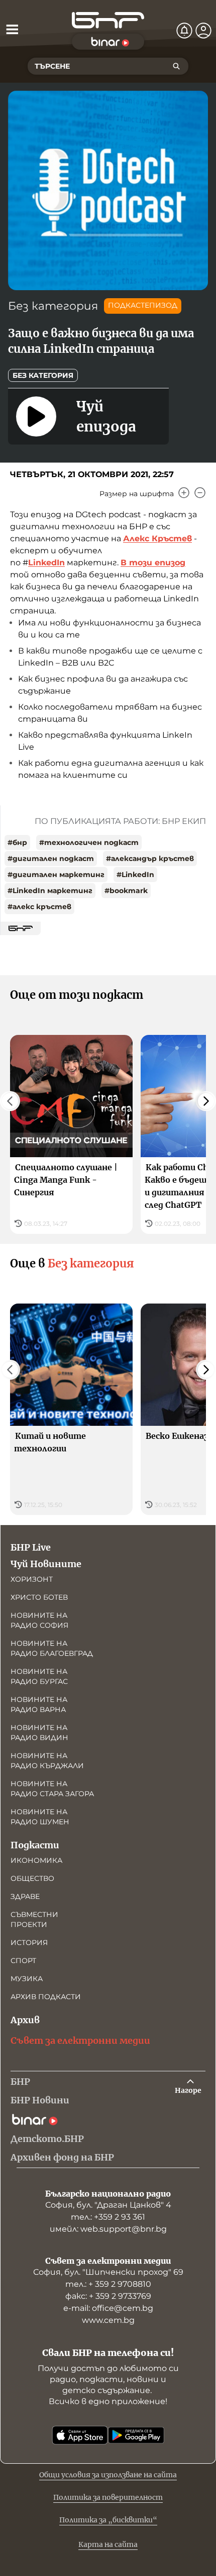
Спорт (23, 1961)
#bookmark (126, 891)
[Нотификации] (184, 31)
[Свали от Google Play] (136, 2435)
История (29, 1943)
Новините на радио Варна (39, 1704)
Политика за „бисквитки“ (108, 2520)
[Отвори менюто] (12, 29)
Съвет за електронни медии (80, 2041)
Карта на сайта (108, 2544)
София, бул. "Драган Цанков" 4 (108, 2205)
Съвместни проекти (34, 1919)
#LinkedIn (135, 875)
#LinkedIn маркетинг (50, 891)
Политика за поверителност (108, 2497)
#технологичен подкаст (89, 842)
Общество (32, 1878)
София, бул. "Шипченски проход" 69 (108, 2272)
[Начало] (108, 20)
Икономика (36, 1860)
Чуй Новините (46, 1564)
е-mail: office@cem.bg (108, 2308)
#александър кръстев (150, 858)
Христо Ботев (39, 1597)
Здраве (25, 1896)
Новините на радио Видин (39, 1733)
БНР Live (31, 1547)
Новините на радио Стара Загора (52, 1789)
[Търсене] (176, 66)
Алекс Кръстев (157, 539)
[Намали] (200, 493)
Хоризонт (32, 1579)
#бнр (17, 842)
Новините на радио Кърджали (47, 1761)
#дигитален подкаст (51, 858)
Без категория (53, 306)
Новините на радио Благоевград (52, 1648)
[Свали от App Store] (80, 2435)
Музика (27, 1979)
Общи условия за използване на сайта (108, 2475)
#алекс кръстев (39, 907)
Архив (25, 2020)
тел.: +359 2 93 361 (108, 2217)
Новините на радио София (39, 1620)
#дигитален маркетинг (56, 875)
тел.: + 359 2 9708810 (108, 2284)
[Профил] (203, 31)
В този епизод (153, 563)
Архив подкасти (46, 1997)
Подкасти (35, 1845)
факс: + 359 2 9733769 (108, 2296)
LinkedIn (46, 563)
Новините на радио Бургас (39, 1676)
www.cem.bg (108, 2320)
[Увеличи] (184, 493)
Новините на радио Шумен (40, 1817)
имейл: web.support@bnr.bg (108, 2229)
